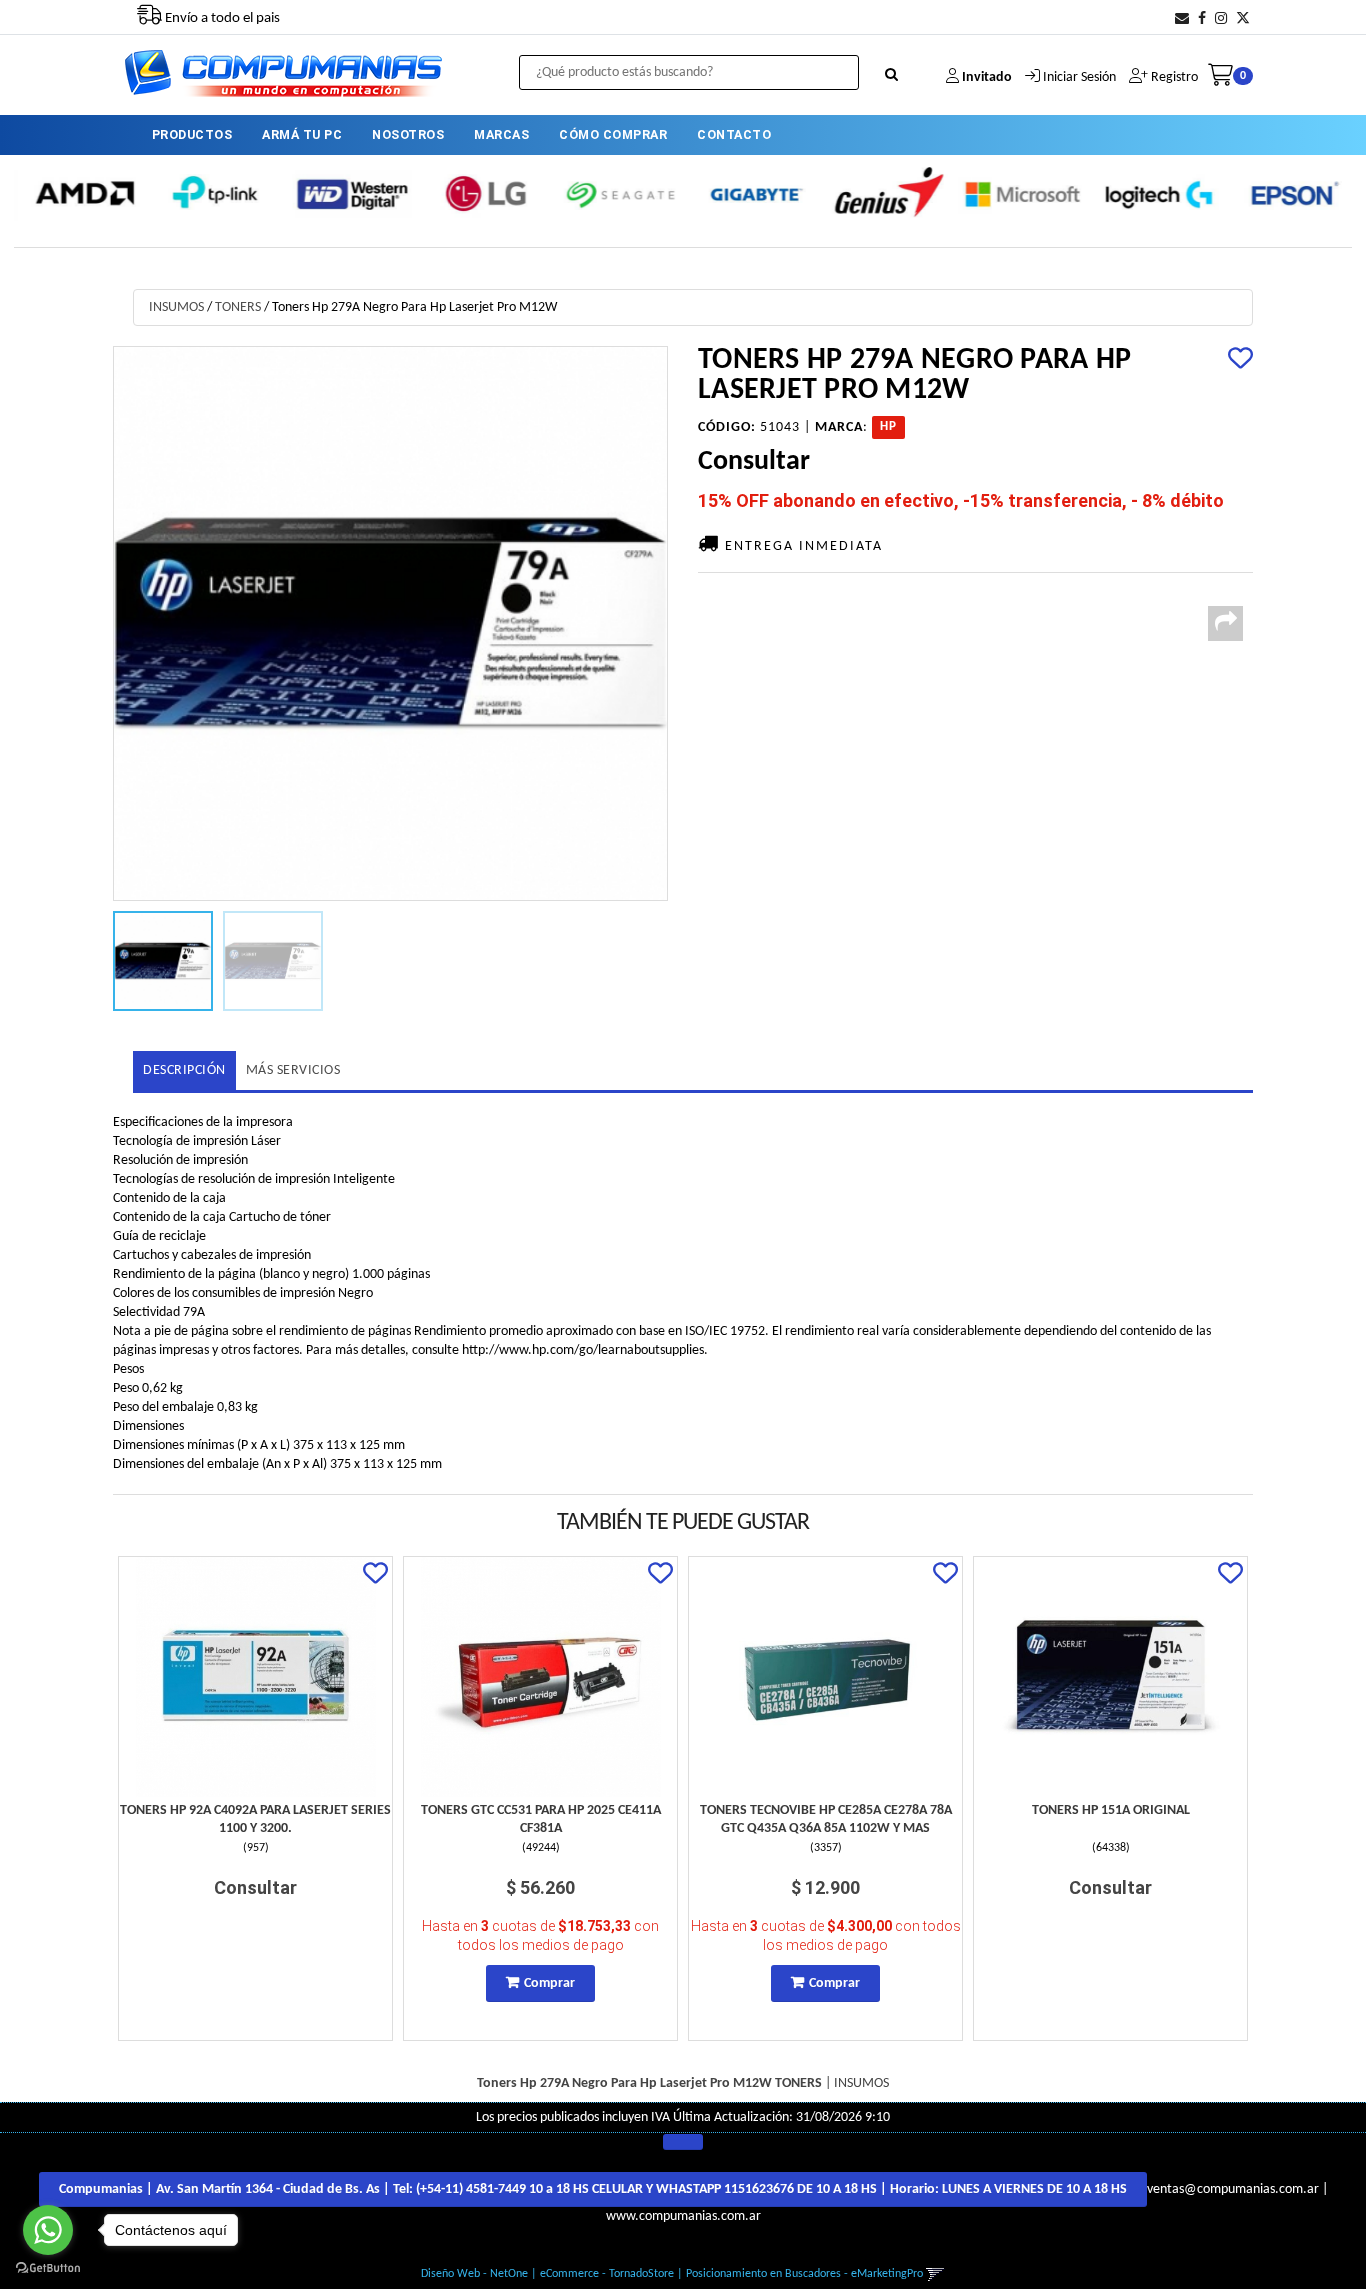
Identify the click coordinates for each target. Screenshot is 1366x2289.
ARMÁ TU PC (302, 134)
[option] (81, 193)
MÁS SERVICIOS (293, 1070)
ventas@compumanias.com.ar (1233, 2189)
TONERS (238, 307)
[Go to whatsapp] (48, 2230)
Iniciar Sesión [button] (1079, 77)
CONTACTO (734, 134)
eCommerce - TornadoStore (607, 2274)
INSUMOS (176, 307)
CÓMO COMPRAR (613, 134)
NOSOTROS (408, 134)
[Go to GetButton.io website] (48, 2268)
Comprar (549, 1983)
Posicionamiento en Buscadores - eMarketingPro (804, 2274)
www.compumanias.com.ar (683, 2216)
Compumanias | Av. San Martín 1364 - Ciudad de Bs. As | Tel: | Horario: (593, 2189)
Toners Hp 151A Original (1111, 1810)
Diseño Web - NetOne (474, 2274)
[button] (1182, 19)
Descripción (184, 1070)
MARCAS (501, 134)
